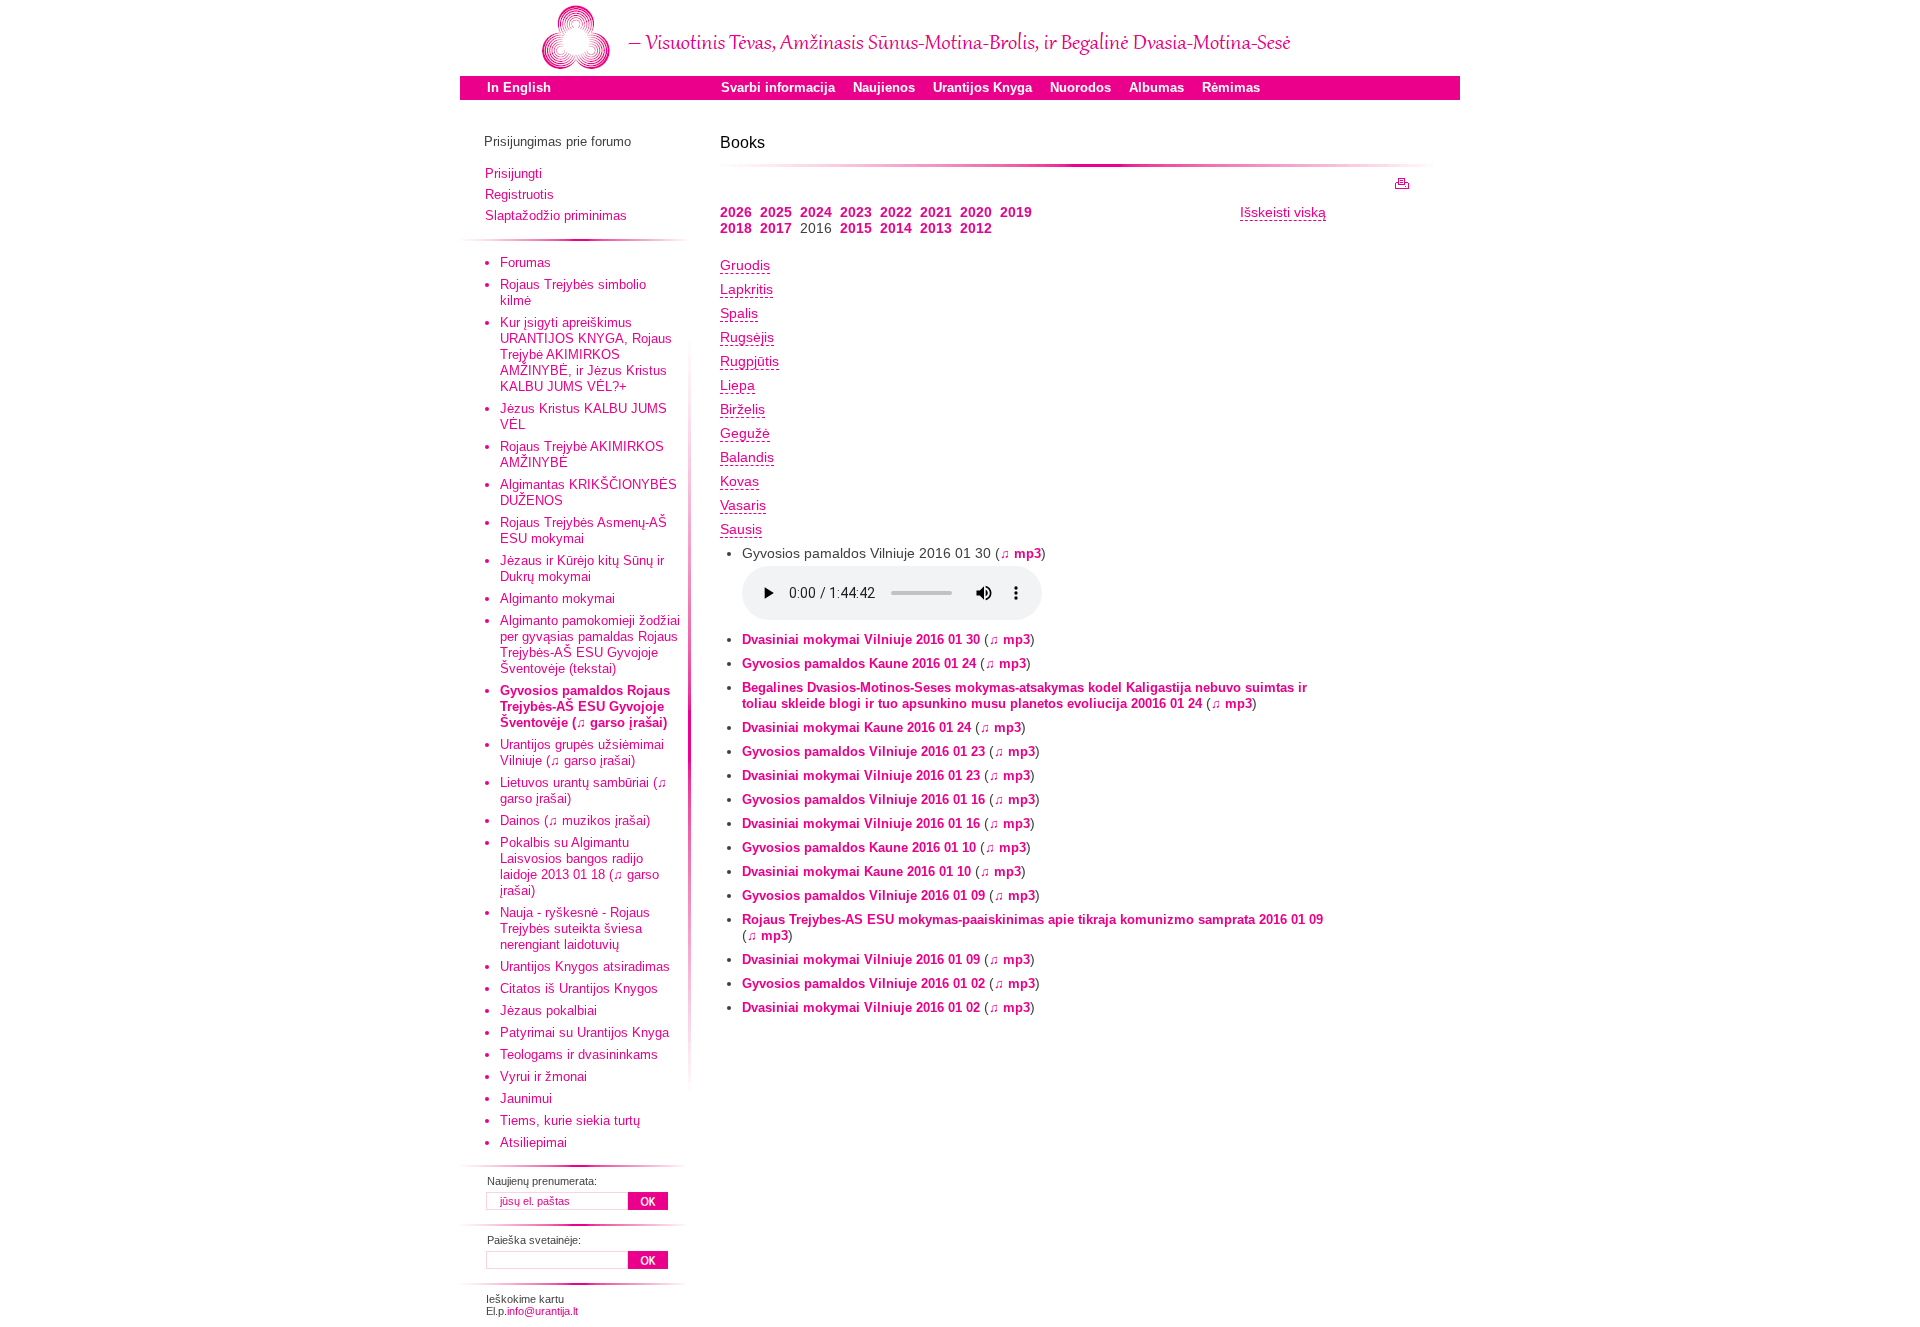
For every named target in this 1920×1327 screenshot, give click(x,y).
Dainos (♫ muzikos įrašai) (575, 820)
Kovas (739, 481)
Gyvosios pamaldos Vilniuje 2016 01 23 (863, 751)
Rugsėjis (747, 337)
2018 (736, 228)
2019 (1016, 212)
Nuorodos (1080, 87)
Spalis (739, 313)
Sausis (741, 529)
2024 (816, 212)
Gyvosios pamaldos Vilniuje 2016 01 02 (863, 983)
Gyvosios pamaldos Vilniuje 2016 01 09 (863, 895)
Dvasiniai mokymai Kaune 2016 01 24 (856, 727)
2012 (976, 228)
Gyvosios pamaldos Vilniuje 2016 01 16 (863, 799)
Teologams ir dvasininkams (579, 1054)
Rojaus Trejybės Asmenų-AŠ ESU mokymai (583, 530)
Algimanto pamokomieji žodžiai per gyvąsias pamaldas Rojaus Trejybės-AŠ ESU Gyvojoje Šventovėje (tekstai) (590, 644)
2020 (976, 212)
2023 (856, 212)
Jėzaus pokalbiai (548, 1010)
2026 (736, 212)
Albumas (1156, 87)
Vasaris (743, 505)
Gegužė (745, 433)
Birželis (742, 409)
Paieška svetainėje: (534, 1240)
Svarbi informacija (778, 87)
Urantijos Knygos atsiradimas (585, 966)
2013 (936, 228)
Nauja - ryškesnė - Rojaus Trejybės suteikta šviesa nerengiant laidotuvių (575, 928)
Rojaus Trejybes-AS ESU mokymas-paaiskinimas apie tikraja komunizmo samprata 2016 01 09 (1032, 919)
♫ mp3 (1020, 553)
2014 (896, 228)
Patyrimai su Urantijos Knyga (584, 1032)
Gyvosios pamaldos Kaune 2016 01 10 (859, 847)
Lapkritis (746, 289)
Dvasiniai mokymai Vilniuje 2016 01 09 (861, 959)
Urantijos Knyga (982, 87)
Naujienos (884, 87)
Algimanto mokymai (557, 598)
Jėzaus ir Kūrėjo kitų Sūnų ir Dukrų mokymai (582, 568)
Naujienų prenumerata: (542, 1181)
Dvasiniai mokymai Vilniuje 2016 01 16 (861, 823)
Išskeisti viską (1283, 212)
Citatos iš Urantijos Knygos (579, 988)
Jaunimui (526, 1098)
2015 (856, 228)
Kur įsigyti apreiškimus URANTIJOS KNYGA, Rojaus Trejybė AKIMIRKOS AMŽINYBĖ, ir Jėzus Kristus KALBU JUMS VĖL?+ (586, 354)
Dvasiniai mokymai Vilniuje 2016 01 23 (861, 775)
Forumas (525, 262)
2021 (936, 212)
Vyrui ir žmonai (543, 1076)
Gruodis (745, 265)
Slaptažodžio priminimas (556, 215)
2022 (896, 212)
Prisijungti (513, 173)
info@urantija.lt (542, 1311)
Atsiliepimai (533, 1142)
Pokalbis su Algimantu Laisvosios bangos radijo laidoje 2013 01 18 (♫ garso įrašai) (579, 866)
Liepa (737, 385)
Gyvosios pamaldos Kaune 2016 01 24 (859, 663)
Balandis (747, 457)
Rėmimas (1231, 87)
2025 (776, 212)
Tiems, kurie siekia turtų (570, 1120)
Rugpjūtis (749, 361)
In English (519, 87)
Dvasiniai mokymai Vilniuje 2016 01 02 (861, 1007)
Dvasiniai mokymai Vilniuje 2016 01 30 (861, 639)
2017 (776, 228)
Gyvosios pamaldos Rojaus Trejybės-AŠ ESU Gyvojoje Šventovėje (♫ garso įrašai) (585, 706)
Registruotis (519, 194)
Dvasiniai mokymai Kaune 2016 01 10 (856, 871)
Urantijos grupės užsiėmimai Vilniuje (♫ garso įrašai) (582, 752)
